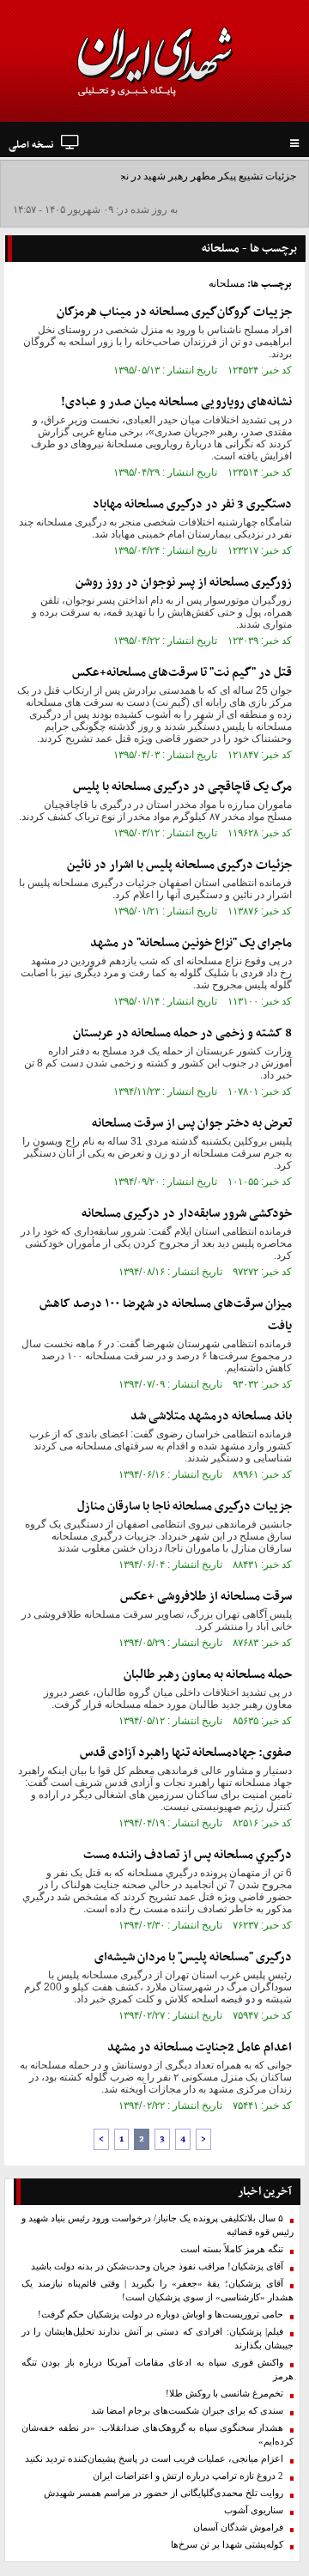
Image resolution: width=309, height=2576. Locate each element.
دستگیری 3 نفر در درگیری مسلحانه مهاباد (192, 504)
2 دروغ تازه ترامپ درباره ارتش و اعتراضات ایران (188, 2476)
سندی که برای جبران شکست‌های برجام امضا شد (187, 2411)
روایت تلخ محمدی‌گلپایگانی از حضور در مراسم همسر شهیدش (164, 2493)
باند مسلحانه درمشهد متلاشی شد (211, 1416)
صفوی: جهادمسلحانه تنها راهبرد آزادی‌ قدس (186, 1753)
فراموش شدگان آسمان (238, 2527)
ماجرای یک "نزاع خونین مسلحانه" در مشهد (191, 943)
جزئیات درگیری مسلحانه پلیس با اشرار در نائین (179, 865)
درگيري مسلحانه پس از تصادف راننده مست (188, 1855)
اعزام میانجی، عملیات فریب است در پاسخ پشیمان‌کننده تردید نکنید (154, 2459)
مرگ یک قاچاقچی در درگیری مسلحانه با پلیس (182, 787)
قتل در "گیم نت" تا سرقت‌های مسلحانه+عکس (182, 673)
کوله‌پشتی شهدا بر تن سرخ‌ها (227, 2545)
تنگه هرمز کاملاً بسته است (232, 2249)
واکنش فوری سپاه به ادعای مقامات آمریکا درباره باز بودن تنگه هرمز (158, 2369)
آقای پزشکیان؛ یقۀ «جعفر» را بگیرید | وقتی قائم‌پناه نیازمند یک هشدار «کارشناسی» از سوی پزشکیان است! (158, 2290)
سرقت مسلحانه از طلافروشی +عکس (206, 1597)
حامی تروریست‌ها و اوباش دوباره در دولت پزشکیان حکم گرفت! (161, 2315)
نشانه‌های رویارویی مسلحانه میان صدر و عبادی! (176, 402)
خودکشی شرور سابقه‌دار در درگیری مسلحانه (187, 1214)
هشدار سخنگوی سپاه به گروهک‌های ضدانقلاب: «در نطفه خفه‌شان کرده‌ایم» (158, 2435)
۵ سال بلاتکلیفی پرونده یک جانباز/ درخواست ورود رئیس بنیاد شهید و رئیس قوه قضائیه (158, 2225)
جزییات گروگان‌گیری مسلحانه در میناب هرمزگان (174, 312)
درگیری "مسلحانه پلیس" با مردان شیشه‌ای (193, 1957)
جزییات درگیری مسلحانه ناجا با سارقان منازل (185, 1507)
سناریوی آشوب (254, 2510)
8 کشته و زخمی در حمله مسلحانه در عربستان (182, 1033)
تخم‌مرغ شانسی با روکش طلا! (224, 2394)
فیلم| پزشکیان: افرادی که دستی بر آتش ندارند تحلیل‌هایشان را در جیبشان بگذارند (158, 2339)
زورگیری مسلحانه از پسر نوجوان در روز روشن (184, 583)
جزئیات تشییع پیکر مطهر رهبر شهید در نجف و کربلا (188, 176)
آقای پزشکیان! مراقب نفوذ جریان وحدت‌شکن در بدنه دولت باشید (157, 2266)
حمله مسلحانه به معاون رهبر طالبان (208, 1675)
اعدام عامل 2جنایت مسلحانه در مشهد (200, 2047)
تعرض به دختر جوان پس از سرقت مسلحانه (192, 1124)
